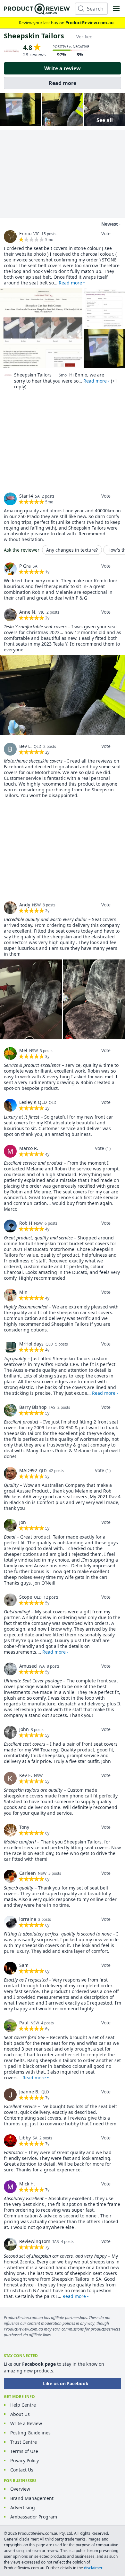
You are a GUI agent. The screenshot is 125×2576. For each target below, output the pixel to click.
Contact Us (22, 2470)
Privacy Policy (25, 2460)
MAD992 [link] (28, 1470)
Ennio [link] (25, 233)
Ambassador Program (34, 2517)
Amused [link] (28, 1666)
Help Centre (23, 2405)
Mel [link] (23, 1050)
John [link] (24, 1729)
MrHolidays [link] (31, 1344)
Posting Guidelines (30, 2433)
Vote (106, 233)
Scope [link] (26, 1597)
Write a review (63, 68)
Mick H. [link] (27, 2184)
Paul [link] (24, 2023)
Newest (110, 224)
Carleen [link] (28, 1873)
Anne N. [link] (28, 612)
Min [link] (23, 1292)
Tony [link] (24, 1827)
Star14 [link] (26, 496)
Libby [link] (25, 2138)
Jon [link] (23, 1522)
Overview (20, 2489)
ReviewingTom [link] (35, 2241)
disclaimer (93, 2568)
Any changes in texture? (72, 550)
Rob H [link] (26, 1223)
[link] (10, 237)
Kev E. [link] (26, 1775)
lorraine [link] (28, 1919)
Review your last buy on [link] (66, 23)
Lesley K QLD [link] (33, 1102)
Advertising (23, 2507)
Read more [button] (70, 283)
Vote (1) (103, 1148)
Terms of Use (24, 2451)
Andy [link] (25, 905)
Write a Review (26, 2423)
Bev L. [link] (25, 746)
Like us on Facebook (66, 2383)
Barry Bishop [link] (33, 1407)
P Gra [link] (25, 566)
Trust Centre (24, 2442)
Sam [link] (24, 1965)
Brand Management (32, 2498)
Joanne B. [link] (29, 2092)
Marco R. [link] (29, 1148)
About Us (20, 2414)
